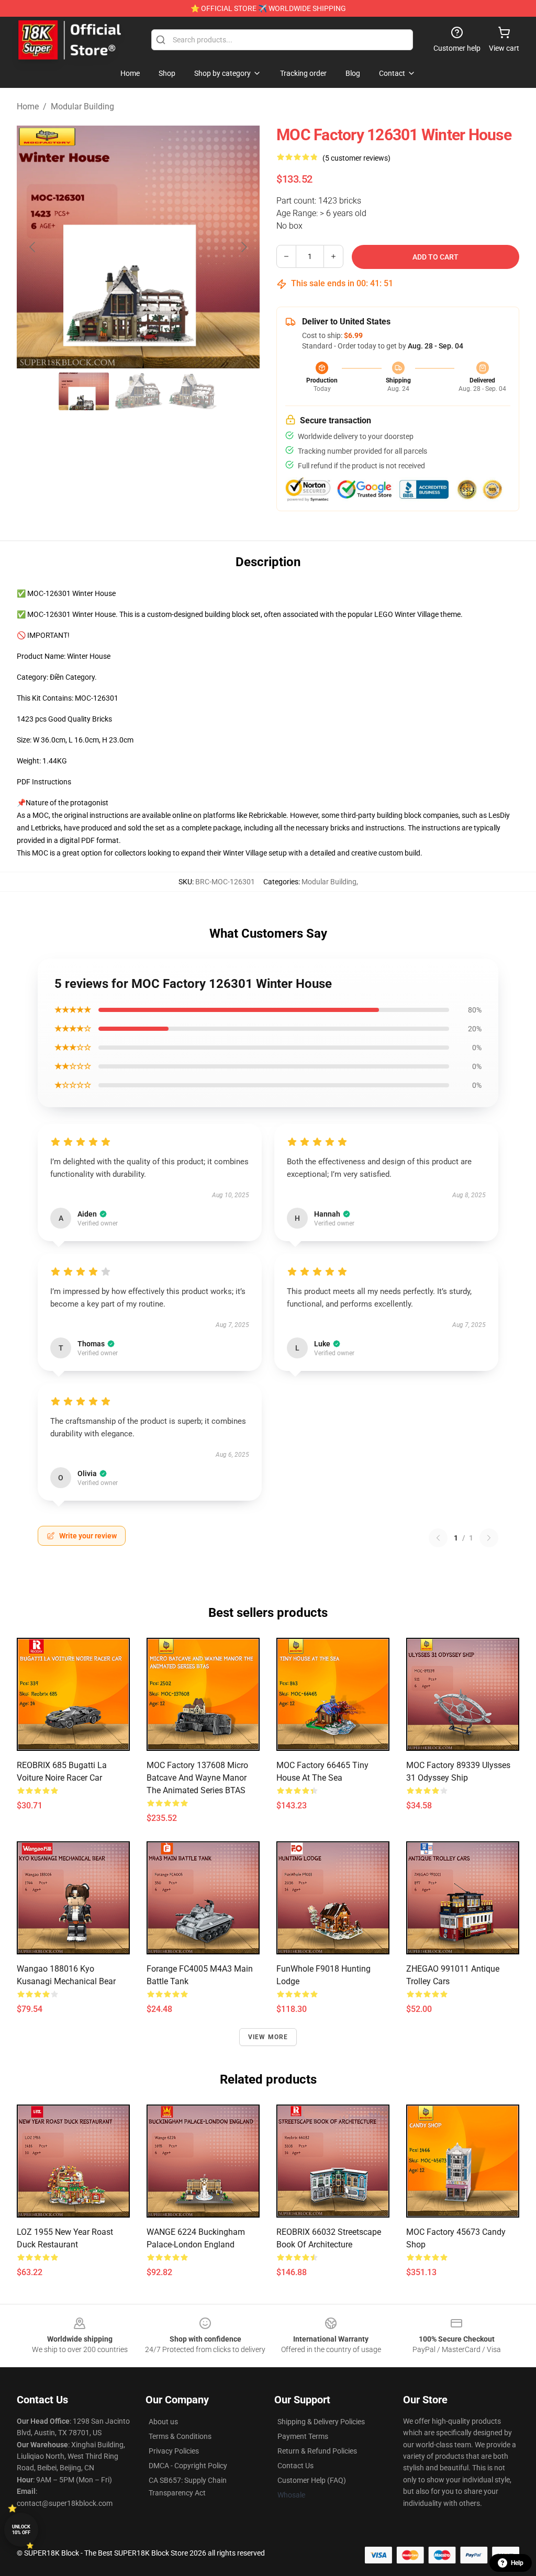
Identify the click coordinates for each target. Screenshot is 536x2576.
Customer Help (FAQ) (312, 2480)
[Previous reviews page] (438, 1538)
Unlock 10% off (21, 2530)
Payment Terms (303, 2436)
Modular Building (82, 106)
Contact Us (295, 2466)
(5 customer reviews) (356, 158)
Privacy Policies (174, 2451)
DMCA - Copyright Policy (188, 2466)
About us (163, 2422)
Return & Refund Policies (317, 2451)
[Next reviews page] (489, 1538)
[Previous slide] (33, 247)
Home (28, 106)
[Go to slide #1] (84, 391)
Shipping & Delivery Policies (321, 2422)
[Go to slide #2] (138, 391)
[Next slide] (243, 247)
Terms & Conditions (180, 2436)
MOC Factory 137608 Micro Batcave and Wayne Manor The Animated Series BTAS (197, 1778)
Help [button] (517, 2563)
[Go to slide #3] (193, 391)
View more (268, 2037)
